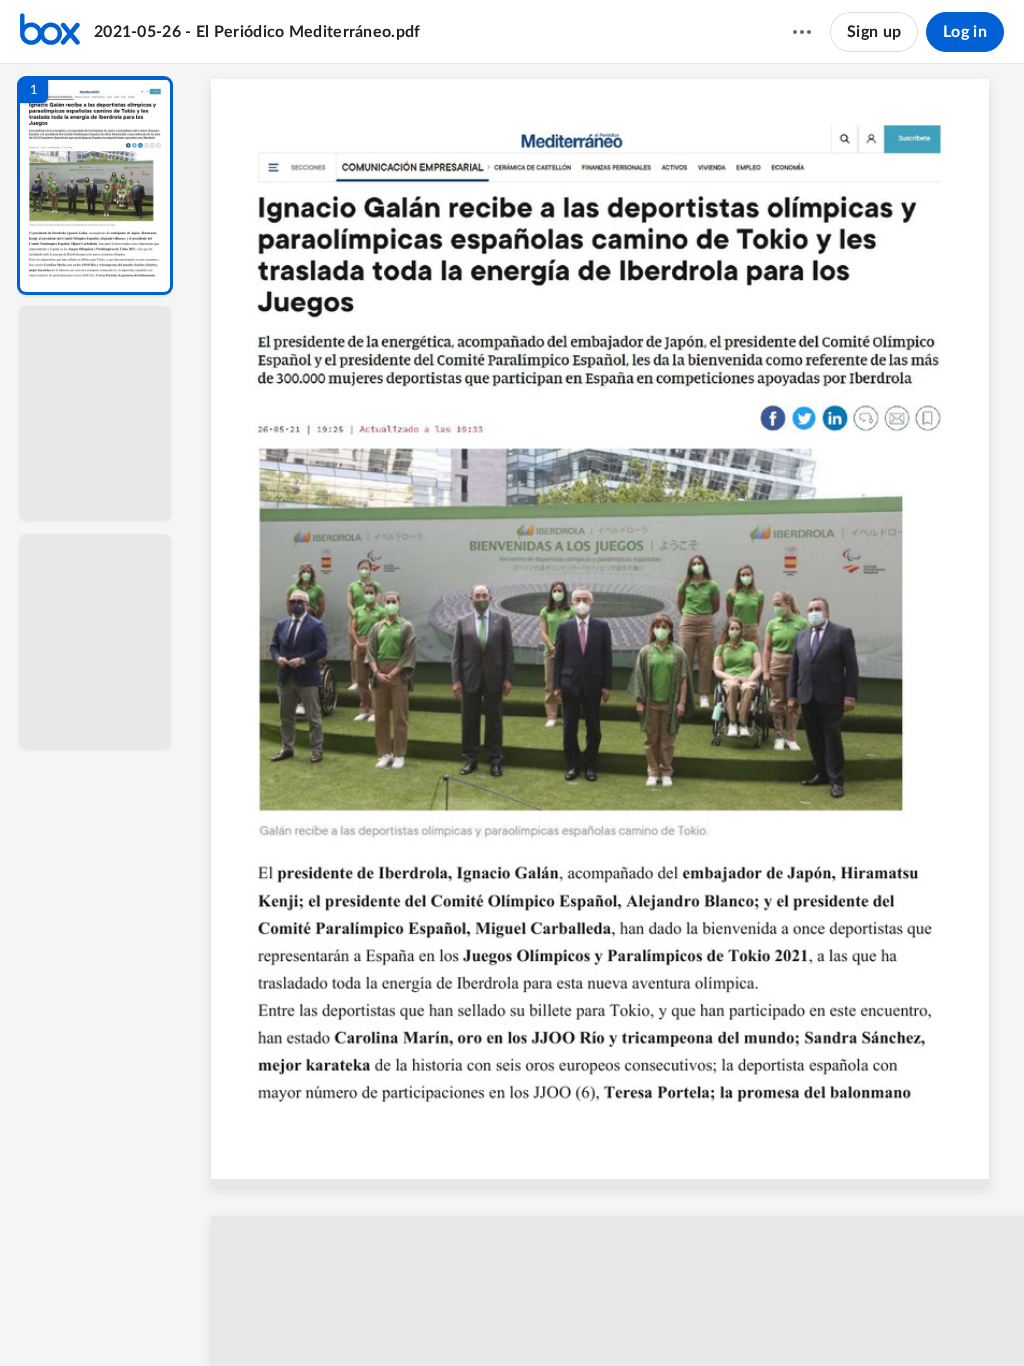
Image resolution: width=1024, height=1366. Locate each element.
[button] (95, 185)
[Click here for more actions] (802, 32)
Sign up (874, 32)
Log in (965, 32)
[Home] (50, 32)
